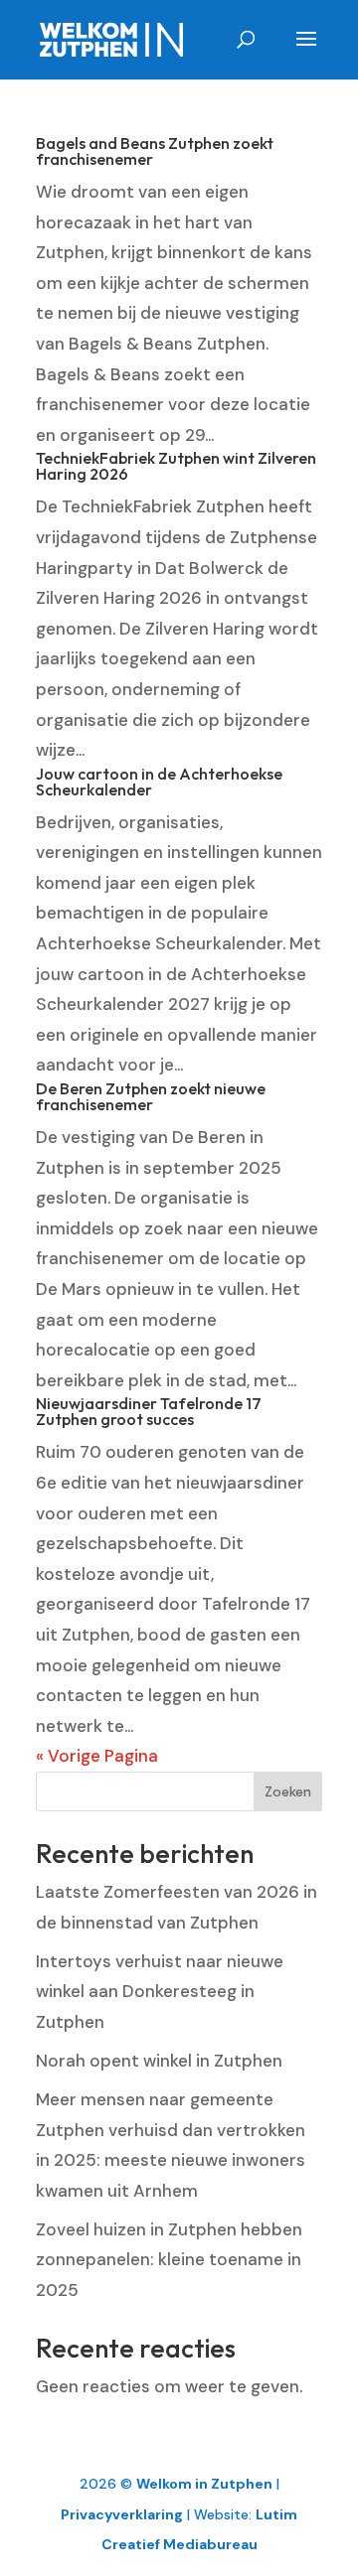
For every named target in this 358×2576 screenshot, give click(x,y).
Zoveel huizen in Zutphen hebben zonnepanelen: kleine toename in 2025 (169, 2260)
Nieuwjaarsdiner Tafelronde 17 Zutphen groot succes (149, 1411)
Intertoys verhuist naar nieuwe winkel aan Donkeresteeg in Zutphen (160, 1992)
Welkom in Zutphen (204, 2484)
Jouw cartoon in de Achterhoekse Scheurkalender (159, 782)
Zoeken (288, 1791)
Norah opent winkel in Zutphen (159, 2061)
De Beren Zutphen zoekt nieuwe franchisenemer (151, 1096)
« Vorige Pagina (97, 1756)
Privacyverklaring (122, 2514)
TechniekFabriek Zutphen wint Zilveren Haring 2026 (176, 466)
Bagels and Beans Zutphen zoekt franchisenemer (155, 151)
